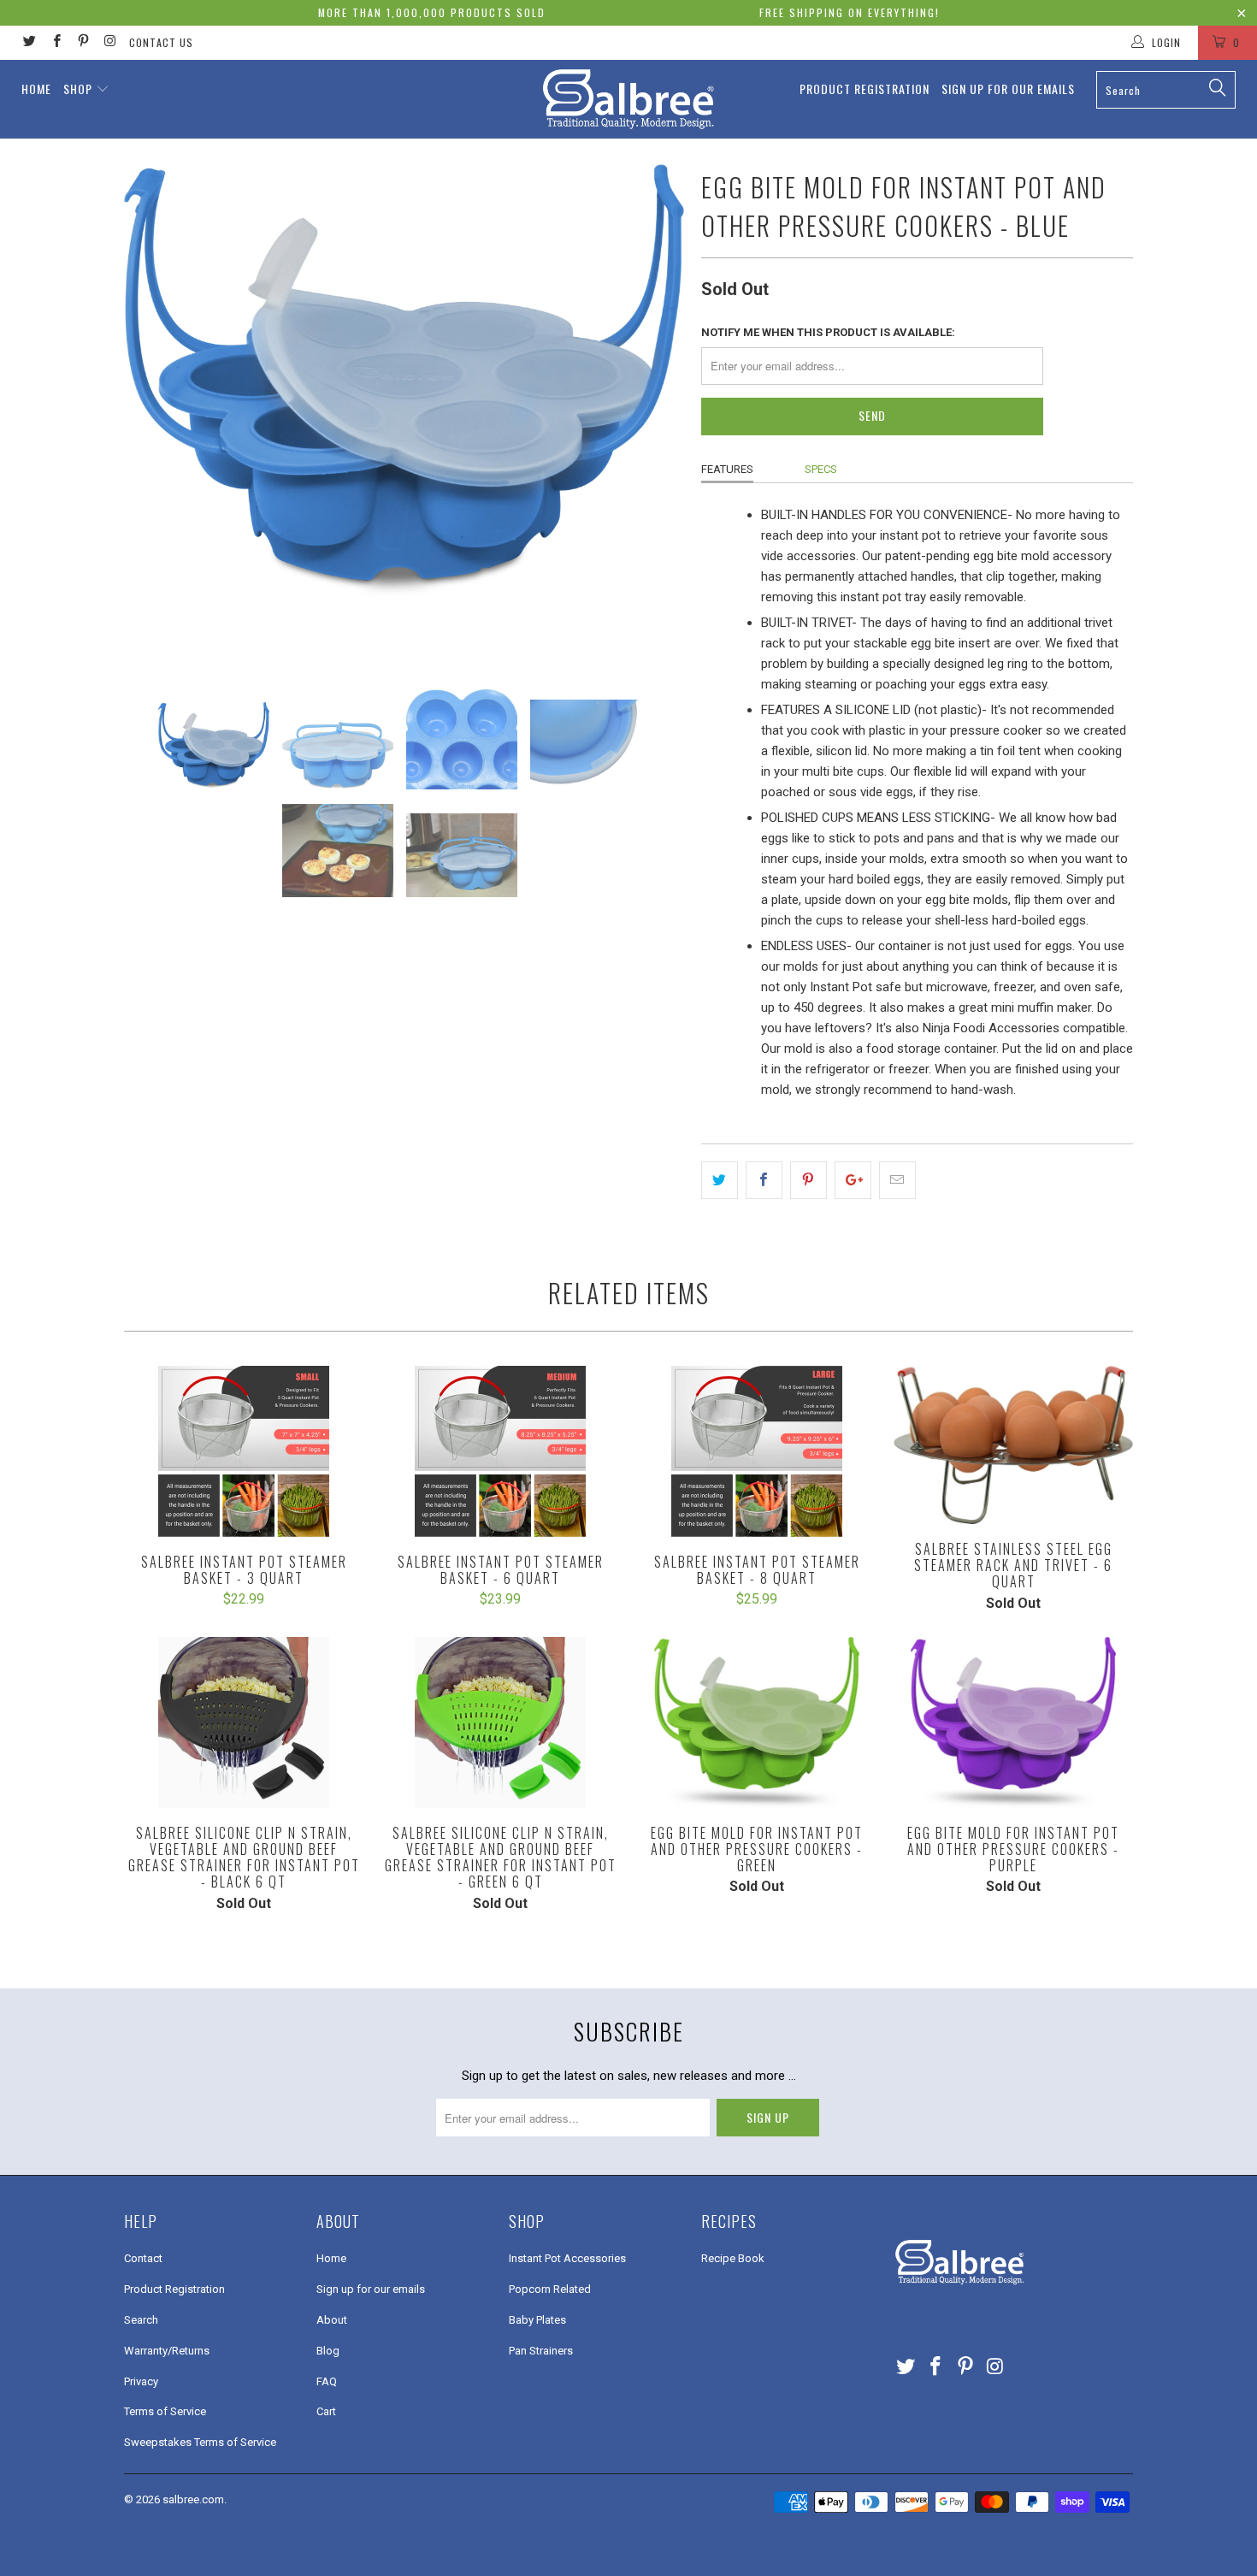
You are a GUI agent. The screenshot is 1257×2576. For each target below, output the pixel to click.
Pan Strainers (541, 2351)
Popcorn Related (550, 2289)
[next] (654, 414)
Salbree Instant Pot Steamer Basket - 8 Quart (757, 1451)
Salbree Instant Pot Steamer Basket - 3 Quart (244, 1451)
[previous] (154, 414)
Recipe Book (733, 2258)
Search (141, 2320)
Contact (143, 2258)
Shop (78, 89)
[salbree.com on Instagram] (109, 43)
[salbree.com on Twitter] (29, 43)
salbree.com (193, 2499)
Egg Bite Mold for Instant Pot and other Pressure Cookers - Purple (1013, 1722)
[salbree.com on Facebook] (55, 43)
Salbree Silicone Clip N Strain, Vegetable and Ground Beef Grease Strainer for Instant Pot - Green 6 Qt (500, 1722)
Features (727, 469)
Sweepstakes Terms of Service (200, 2442)
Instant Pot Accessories (567, 2258)
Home (36, 89)
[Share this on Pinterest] (808, 1180)
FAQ (327, 2381)
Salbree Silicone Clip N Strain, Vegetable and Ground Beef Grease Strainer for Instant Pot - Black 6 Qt (244, 1722)
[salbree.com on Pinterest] (83, 43)
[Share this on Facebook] (764, 1180)
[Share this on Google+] (853, 1180)
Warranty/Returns (167, 2351)
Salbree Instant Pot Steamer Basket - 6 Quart (500, 1451)
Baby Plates (537, 2320)
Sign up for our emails (1008, 89)
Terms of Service (165, 2411)
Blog (328, 2351)
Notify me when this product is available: (828, 332)
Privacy (141, 2381)
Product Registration (865, 89)
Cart (326, 2411)
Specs (821, 469)
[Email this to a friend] (897, 1180)
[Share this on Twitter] (720, 1180)
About (332, 2320)
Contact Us (161, 42)
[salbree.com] (628, 99)
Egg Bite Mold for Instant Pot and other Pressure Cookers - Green (757, 1722)
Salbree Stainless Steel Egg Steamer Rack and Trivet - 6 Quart (1013, 1445)
